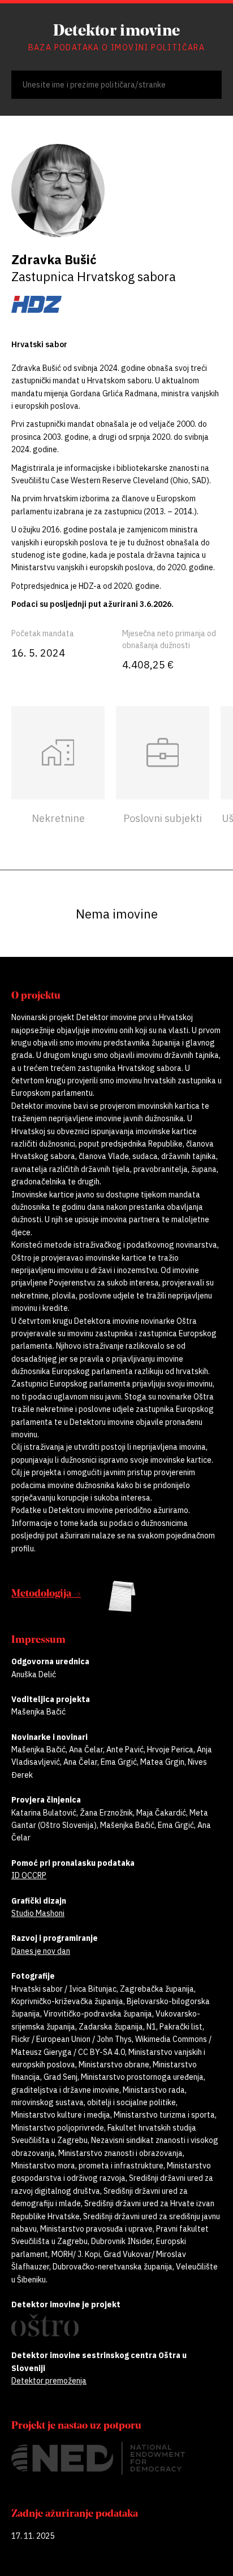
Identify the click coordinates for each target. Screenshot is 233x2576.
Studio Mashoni (38, 1913)
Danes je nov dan (41, 1951)
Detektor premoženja (49, 2381)
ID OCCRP (29, 1875)
